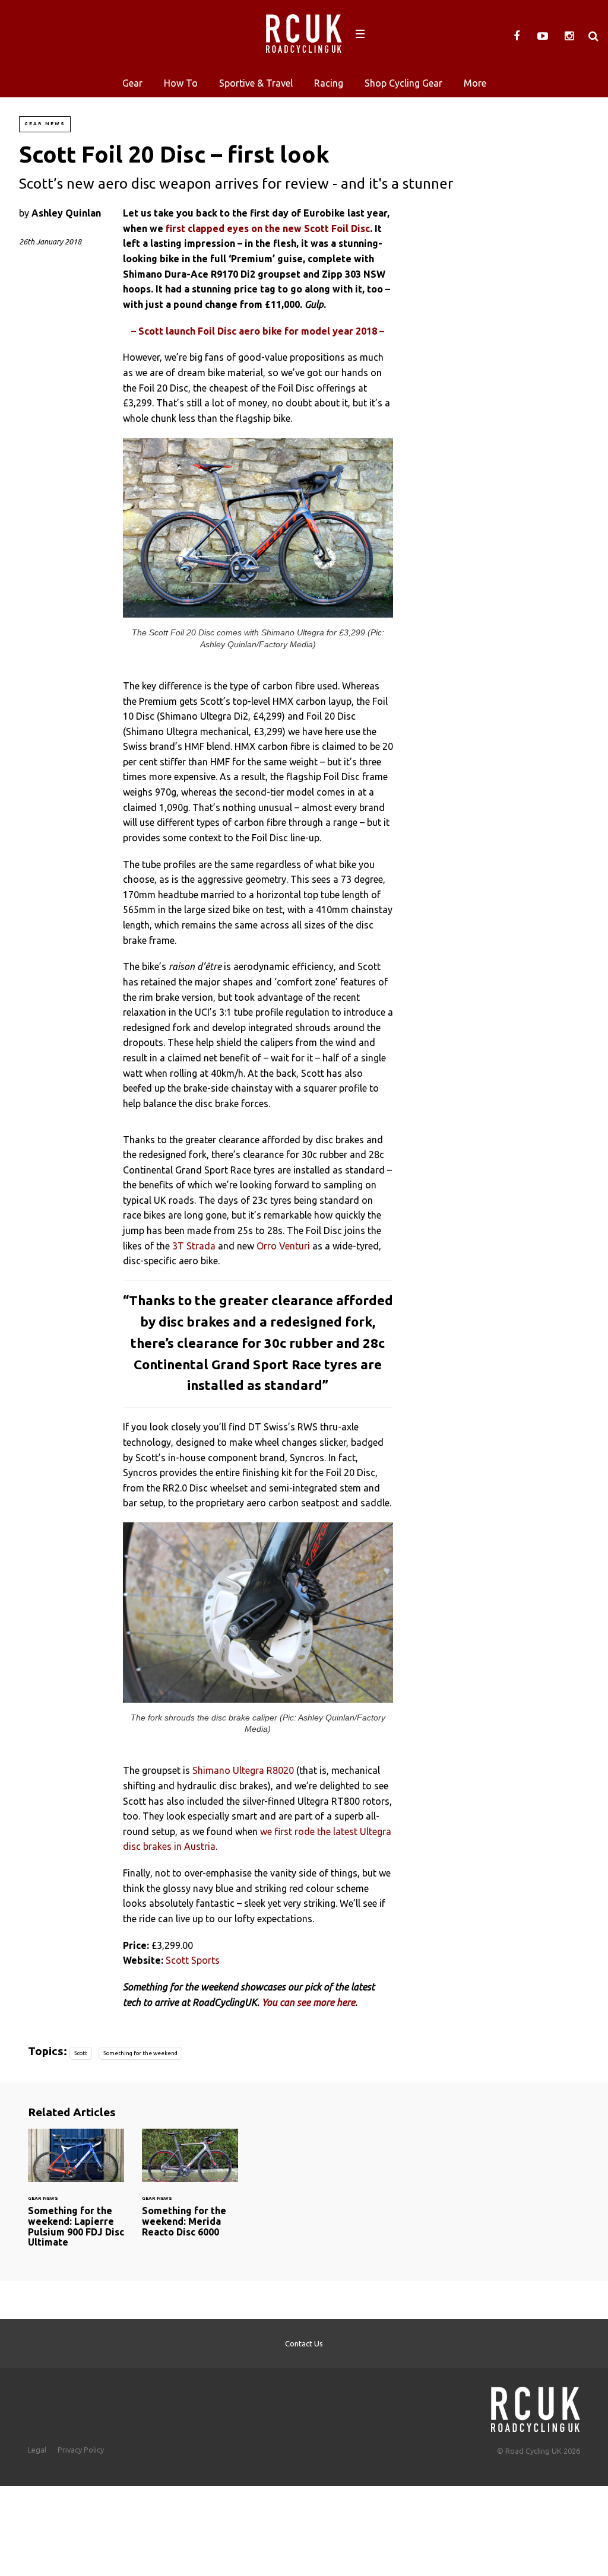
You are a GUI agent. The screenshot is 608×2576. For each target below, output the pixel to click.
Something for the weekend (140, 2053)
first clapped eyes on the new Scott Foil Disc (268, 228)
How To (181, 83)
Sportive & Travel (256, 83)
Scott (81, 2053)
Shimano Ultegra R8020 (243, 1770)
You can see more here (308, 2002)
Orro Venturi (283, 1246)
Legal (37, 2450)
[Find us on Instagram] (569, 36)
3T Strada (194, 1246)
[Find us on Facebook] (517, 36)
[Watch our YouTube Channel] (543, 36)
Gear (132, 83)
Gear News (45, 124)
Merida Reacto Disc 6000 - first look (190, 2190)
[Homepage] (536, 2406)
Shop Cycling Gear (403, 83)
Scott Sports (193, 1960)
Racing (329, 83)
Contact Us (304, 2343)
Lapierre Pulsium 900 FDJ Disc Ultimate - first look (76, 2195)
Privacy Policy (81, 2450)
